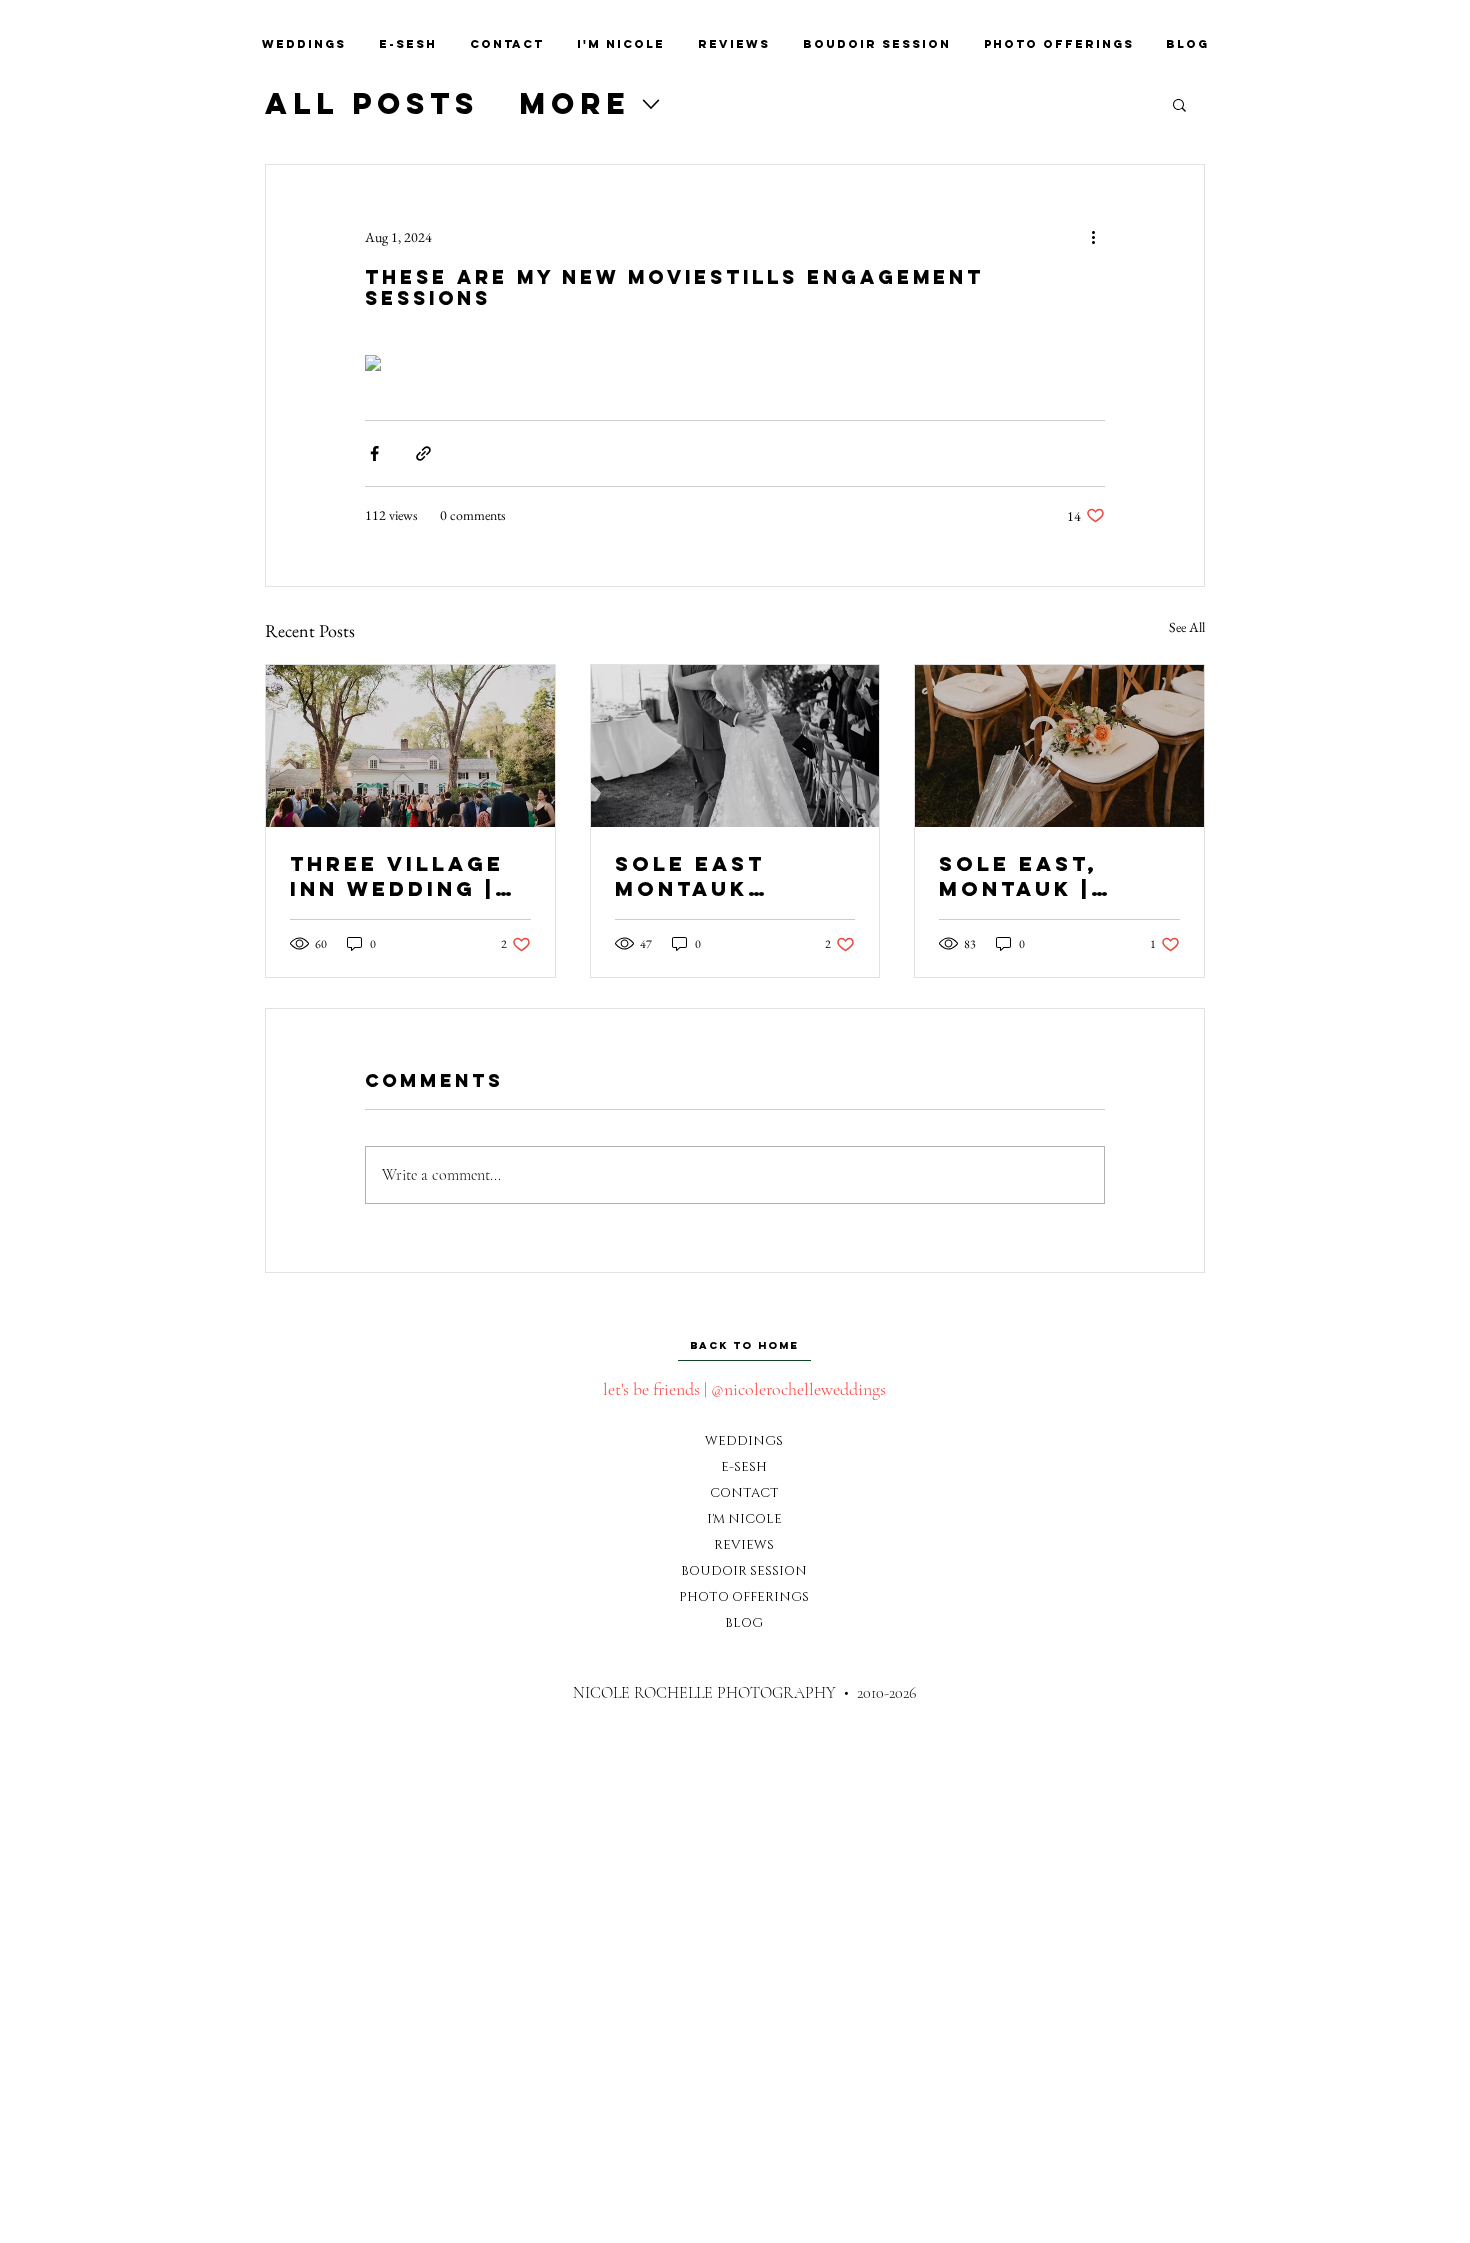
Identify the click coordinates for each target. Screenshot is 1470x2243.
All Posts (372, 104)
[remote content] (735, 365)
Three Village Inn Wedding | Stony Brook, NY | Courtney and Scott (397, 876)
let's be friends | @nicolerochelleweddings (744, 1389)
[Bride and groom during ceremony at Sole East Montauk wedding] (735, 746)
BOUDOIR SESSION (744, 1571)
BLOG (744, 1623)
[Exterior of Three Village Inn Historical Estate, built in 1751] (410, 746)
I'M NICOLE (744, 1519)
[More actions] (1093, 237)
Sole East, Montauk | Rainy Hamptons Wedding (1018, 876)
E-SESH (744, 1467)
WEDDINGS (744, 1441)
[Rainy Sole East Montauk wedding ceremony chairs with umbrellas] (1059, 746)
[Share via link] (423, 453)
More (574, 104)
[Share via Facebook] (374, 453)
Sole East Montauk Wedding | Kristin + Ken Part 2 (712, 876)
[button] (1179, 104)
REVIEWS (744, 1545)
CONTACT (744, 1493)
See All (1187, 627)
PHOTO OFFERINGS (744, 1597)
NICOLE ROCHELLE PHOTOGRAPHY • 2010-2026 (744, 1693)
